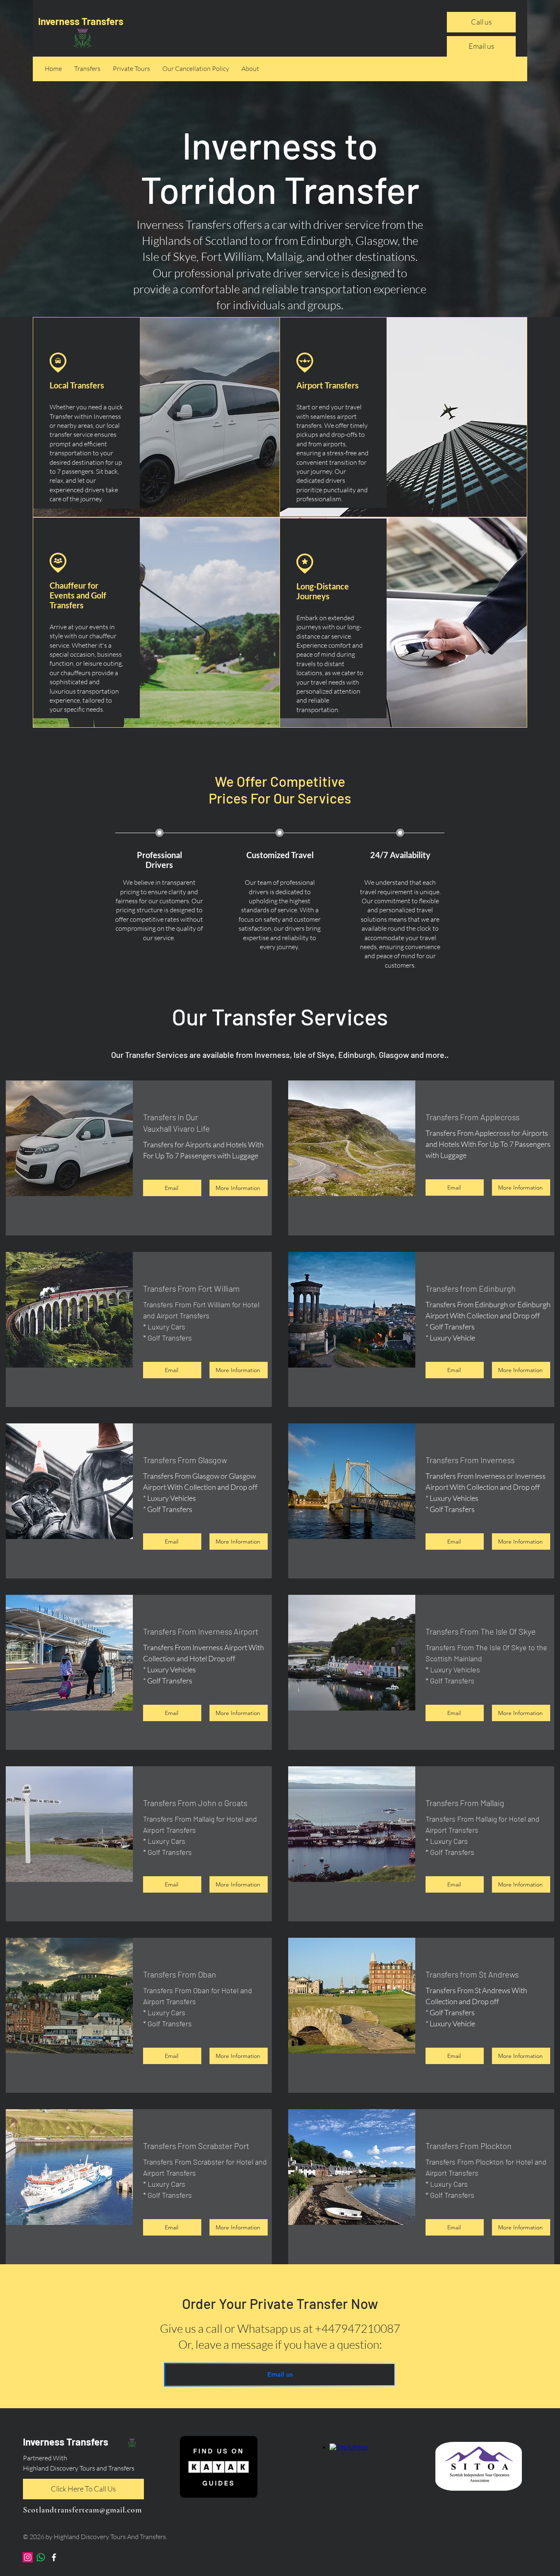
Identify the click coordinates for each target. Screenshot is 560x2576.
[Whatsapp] (41, 2557)
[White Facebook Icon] (54, 2557)
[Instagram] (28, 2557)
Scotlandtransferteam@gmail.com (82, 2510)
